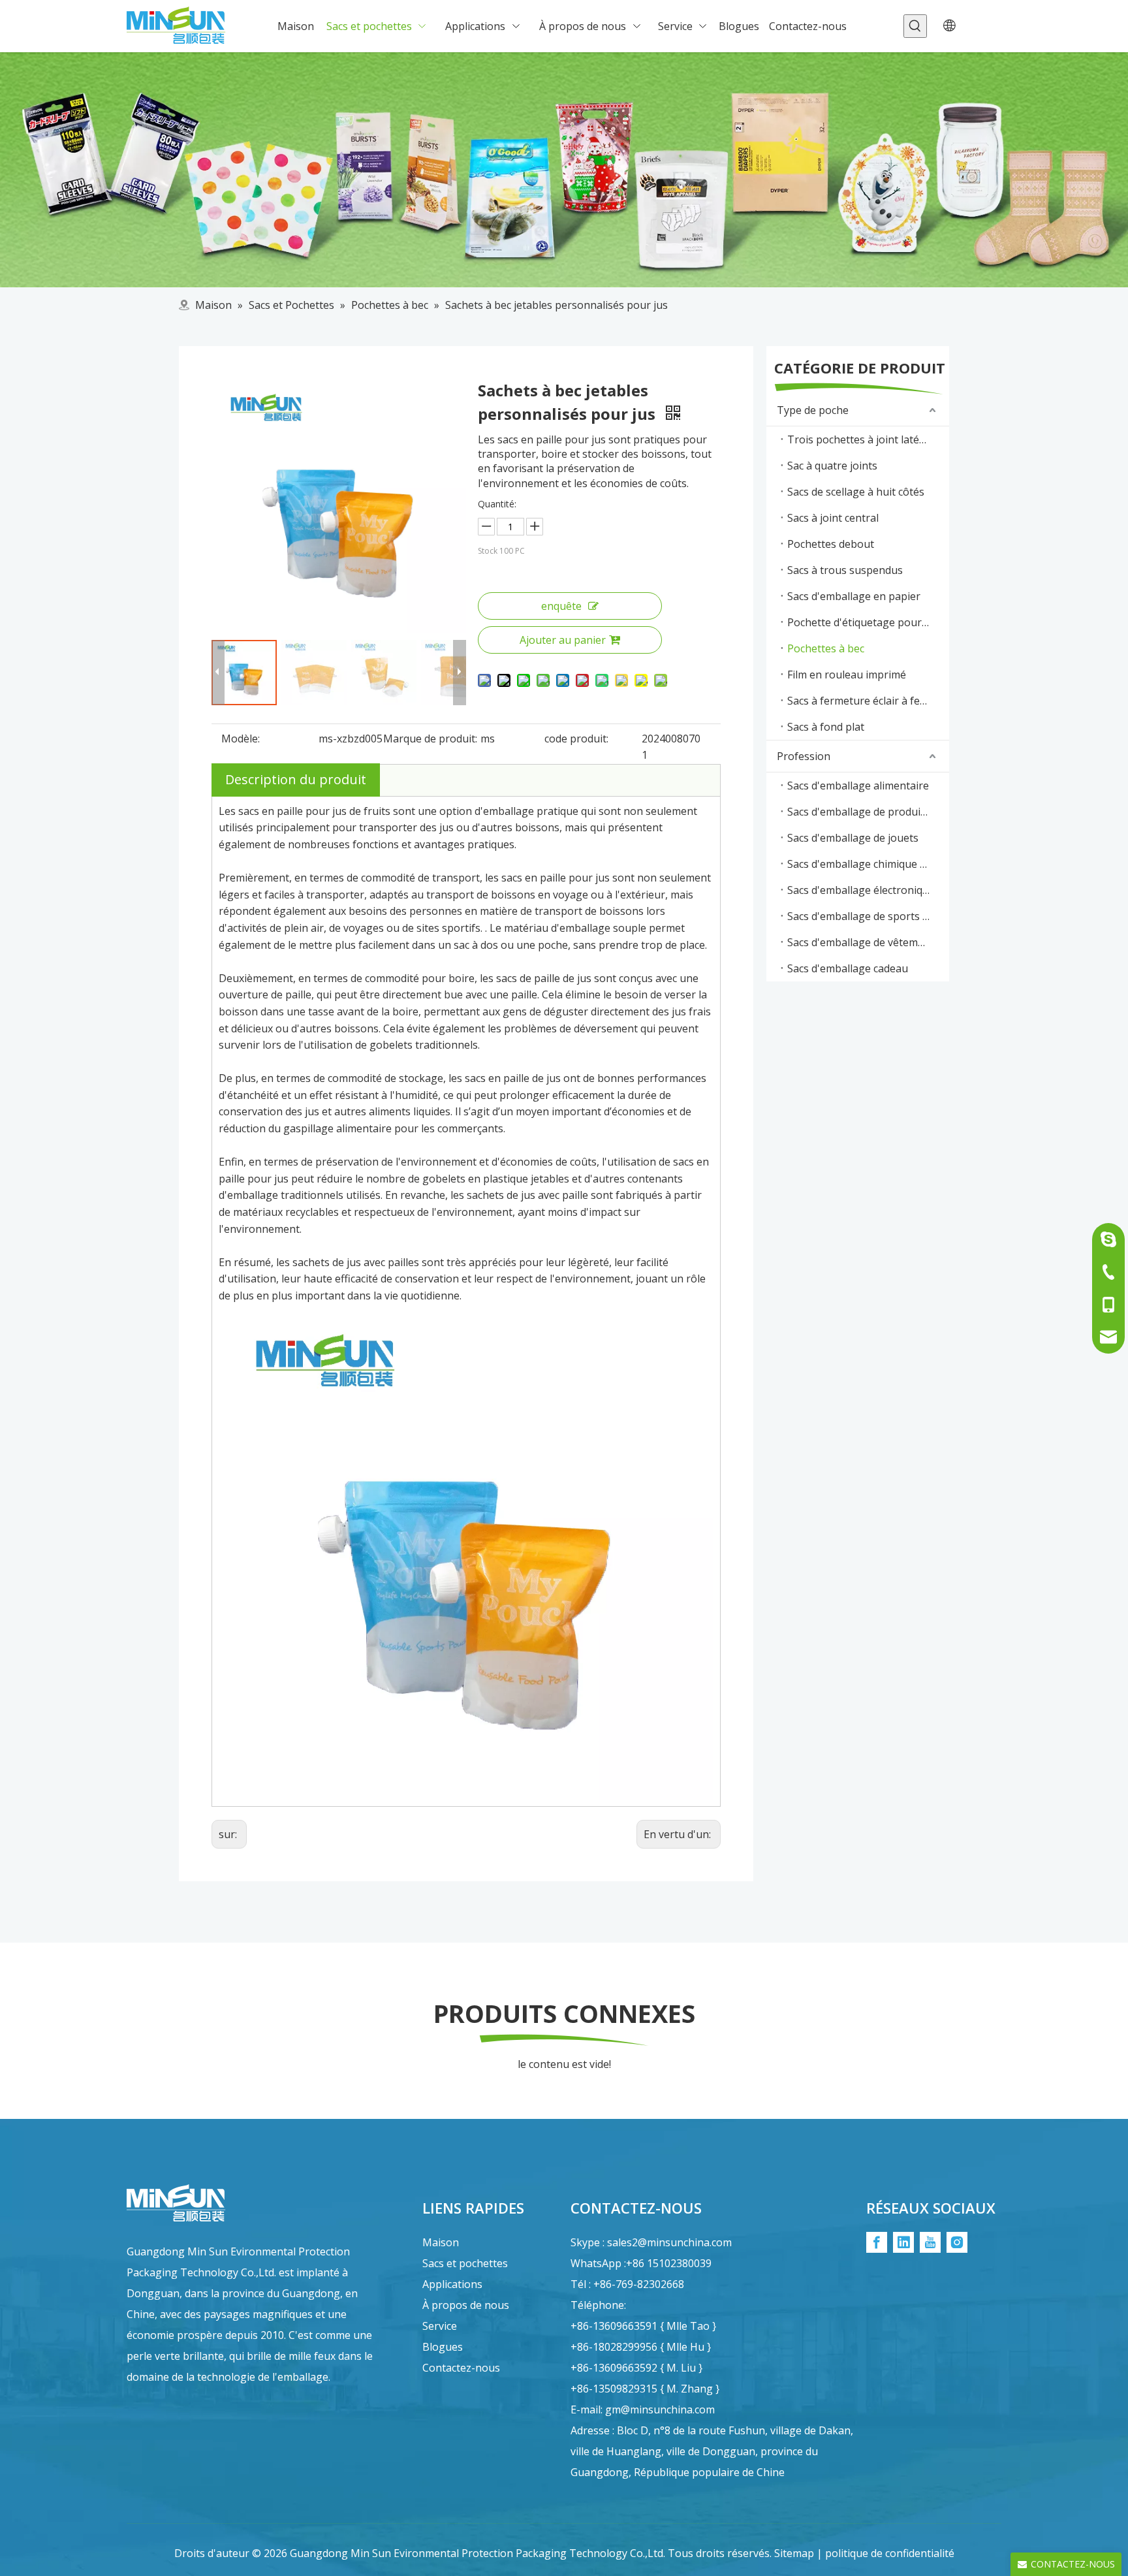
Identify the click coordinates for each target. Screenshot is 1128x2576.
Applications (452, 2284)
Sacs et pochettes (465, 2263)
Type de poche (813, 410)
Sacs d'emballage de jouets (853, 838)
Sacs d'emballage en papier (854, 596)
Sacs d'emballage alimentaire (858, 786)
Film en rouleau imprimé (847, 675)
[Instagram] (957, 2242)
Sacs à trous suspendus (845, 570)
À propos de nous (466, 2305)
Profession (804, 756)
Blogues (443, 2347)
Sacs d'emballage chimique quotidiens (868, 864)
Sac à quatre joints (832, 466)
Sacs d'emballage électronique (861, 890)
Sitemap (794, 2553)
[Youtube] (930, 2242)
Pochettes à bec (826, 648)
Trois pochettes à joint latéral (860, 439)
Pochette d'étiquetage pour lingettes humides (868, 622)
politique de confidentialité (890, 2553)
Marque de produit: (430, 739)
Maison (441, 2242)
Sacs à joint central (833, 518)
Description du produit (296, 779)
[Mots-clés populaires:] (915, 26)
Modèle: (241, 739)
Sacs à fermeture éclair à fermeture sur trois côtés (868, 701)
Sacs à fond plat (826, 727)
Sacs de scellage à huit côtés (856, 492)
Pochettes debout (831, 544)
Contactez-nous (461, 2368)
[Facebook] (877, 2242)
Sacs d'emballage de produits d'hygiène (868, 812)
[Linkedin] (903, 2242)
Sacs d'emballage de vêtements (863, 942)
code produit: (576, 739)
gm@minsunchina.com (660, 2409)
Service (440, 2326)
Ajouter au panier (563, 640)
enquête (561, 606)
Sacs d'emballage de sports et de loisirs (868, 916)
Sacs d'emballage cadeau (848, 968)
